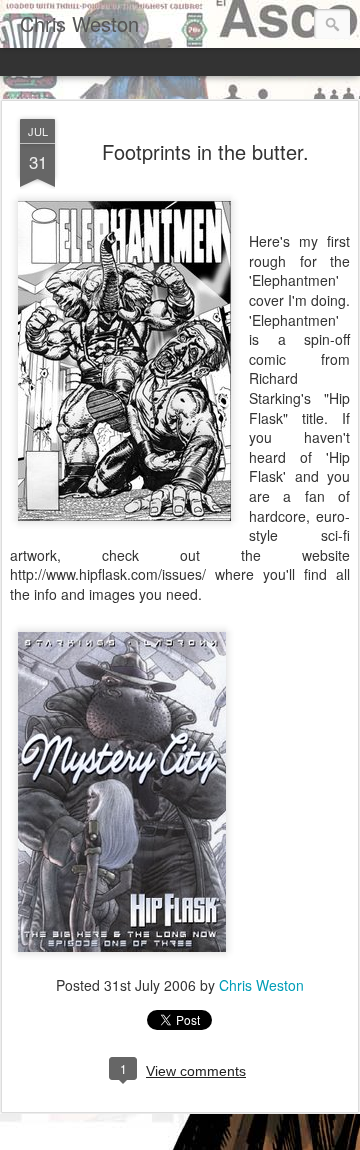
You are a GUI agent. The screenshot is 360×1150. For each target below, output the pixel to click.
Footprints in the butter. (205, 151)
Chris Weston (261, 985)
